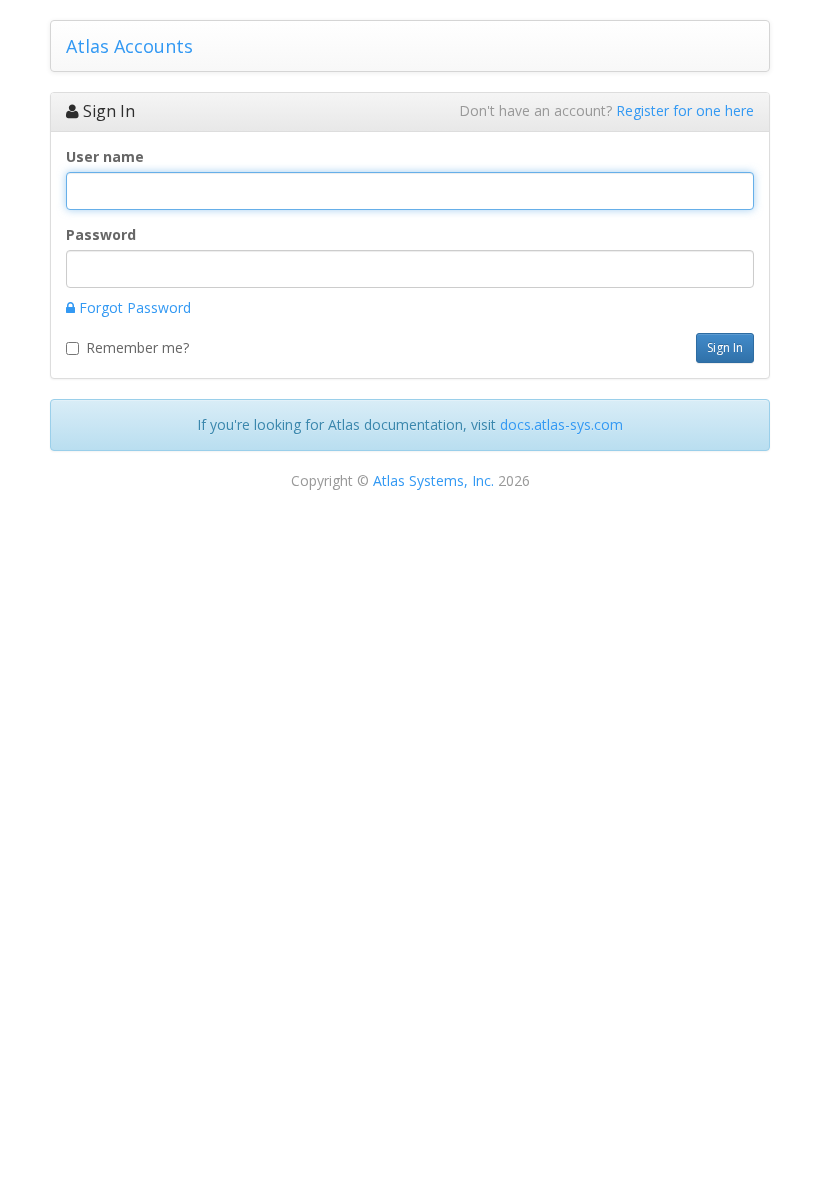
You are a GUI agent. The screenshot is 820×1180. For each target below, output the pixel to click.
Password (101, 234)
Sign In (725, 347)
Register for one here (685, 110)
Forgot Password (133, 307)
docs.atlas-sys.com (561, 424)
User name (105, 156)
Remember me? (137, 347)
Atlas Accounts (129, 46)
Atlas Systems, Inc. (433, 480)
